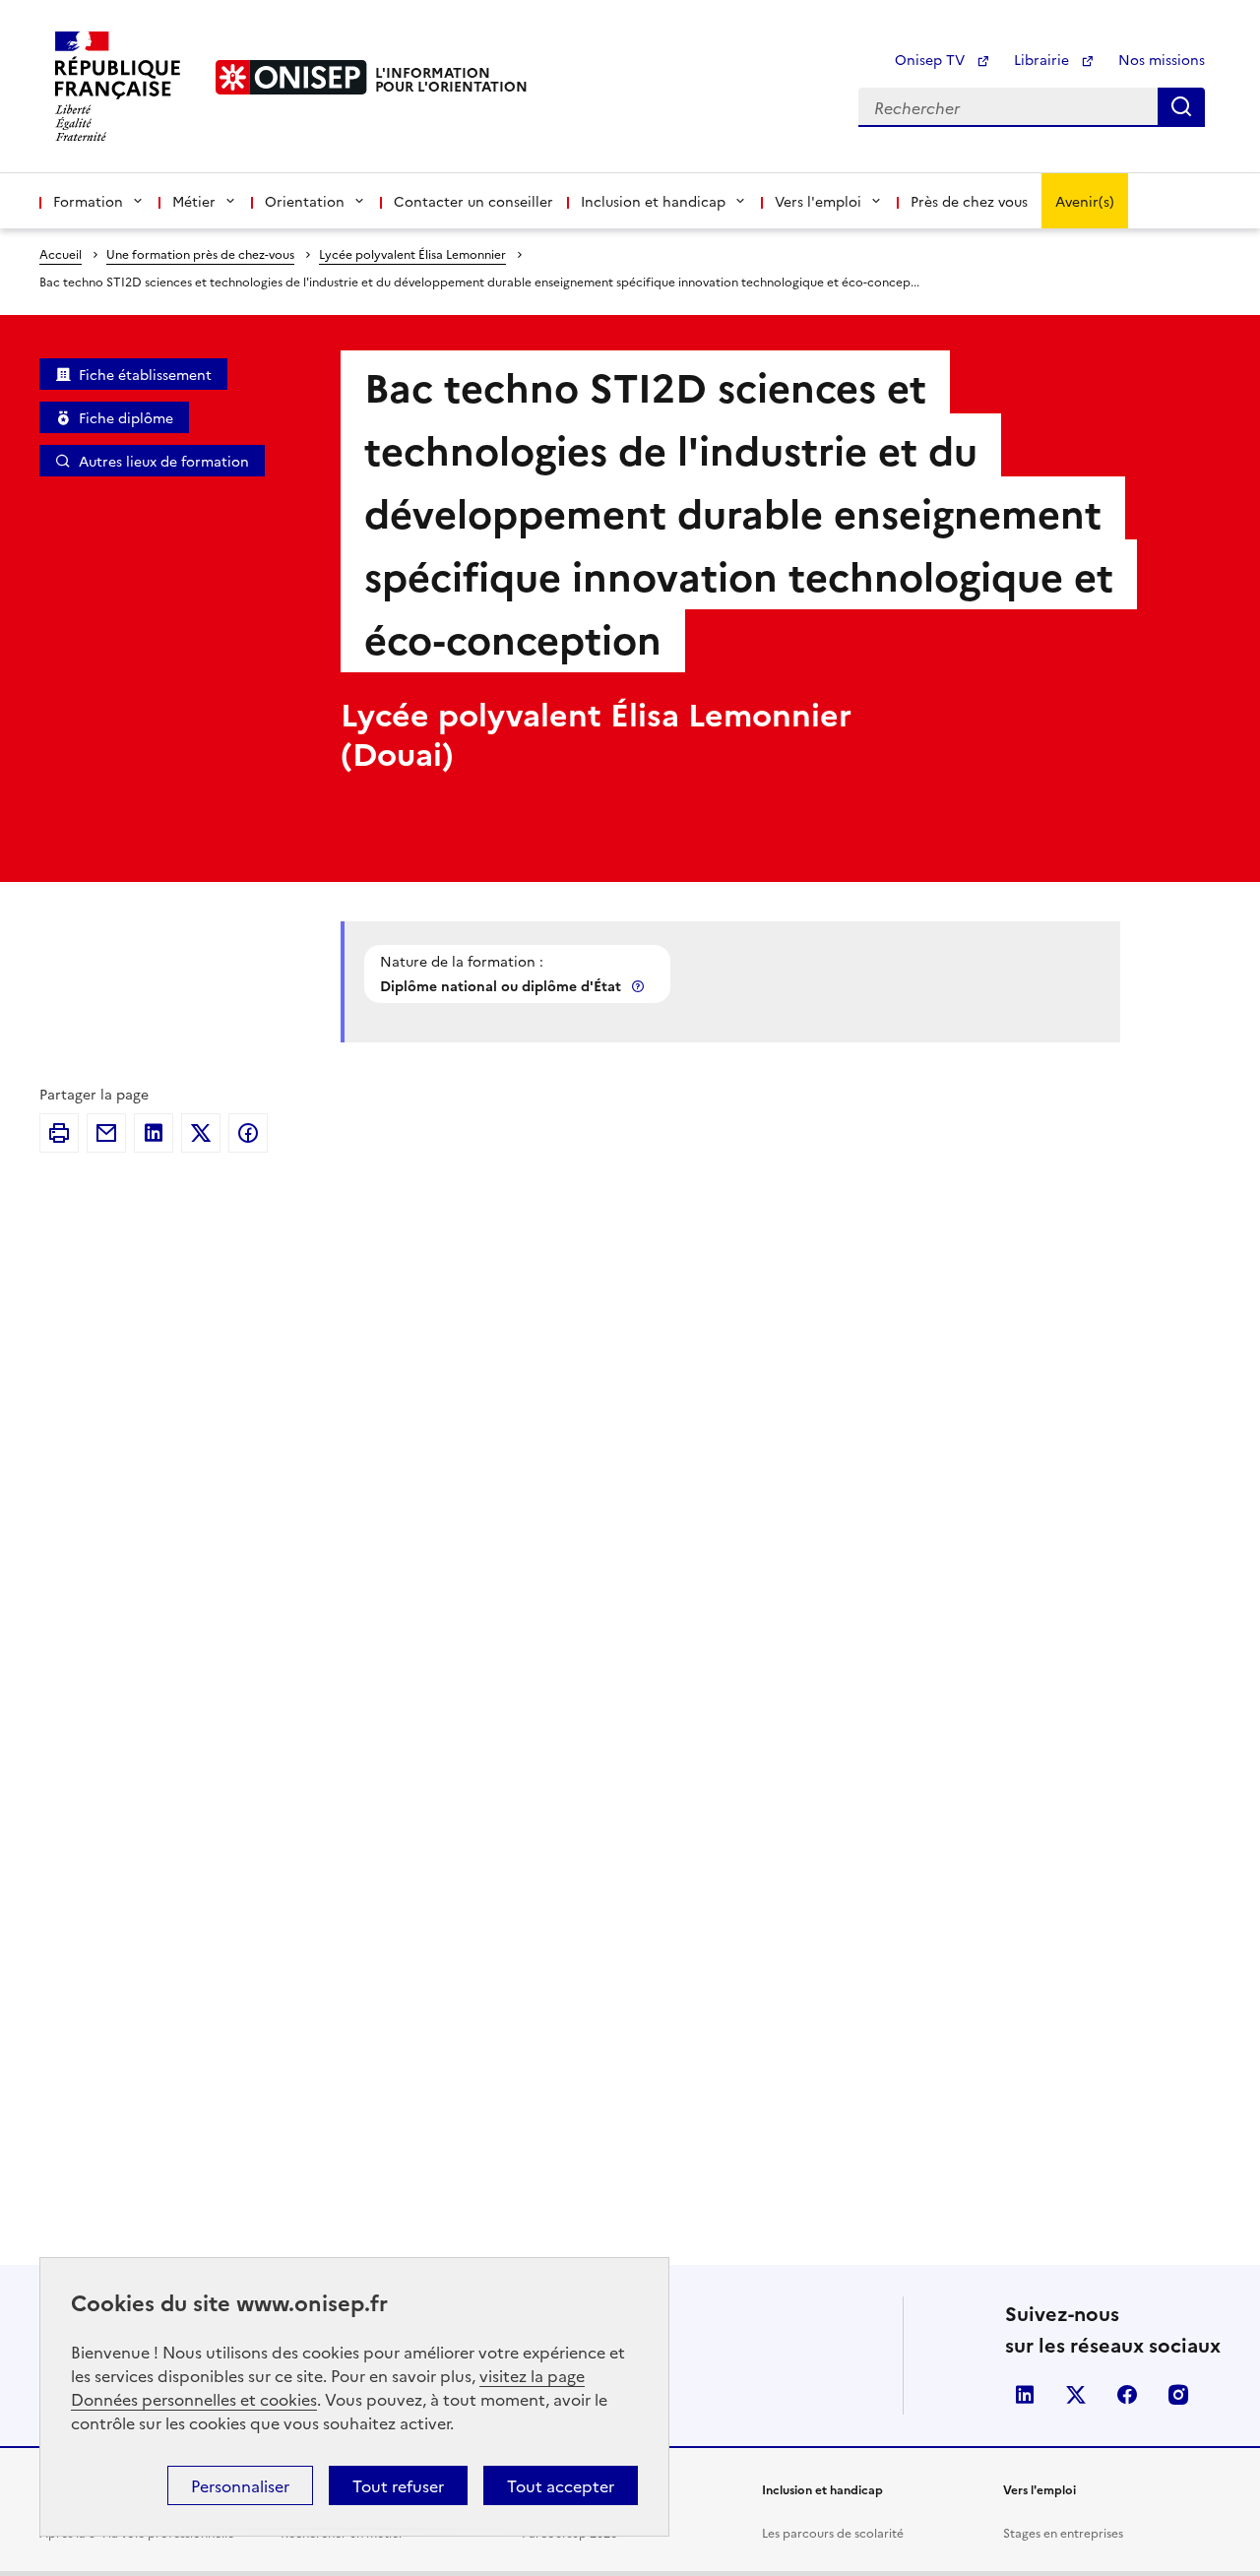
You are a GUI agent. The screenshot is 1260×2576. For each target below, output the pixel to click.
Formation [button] (88, 201)
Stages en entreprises (1063, 2532)
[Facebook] (248, 1133)
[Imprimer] (59, 1133)
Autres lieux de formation (164, 461)
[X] (201, 1133)
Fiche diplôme (126, 417)
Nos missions (1162, 59)
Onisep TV (932, 59)
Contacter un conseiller (473, 201)
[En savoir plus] (640, 986)
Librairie (1043, 59)
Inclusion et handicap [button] (653, 201)
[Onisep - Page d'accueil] (291, 77)
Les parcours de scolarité (833, 2532)
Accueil (61, 253)
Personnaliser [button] (240, 2485)
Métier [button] (194, 201)
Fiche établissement (145, 374)
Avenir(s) (1085, 201)
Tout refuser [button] (398, 2485)
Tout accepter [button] (561, 2485)
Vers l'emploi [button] (818, 201)
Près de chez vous (969, 201)
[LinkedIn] (154, 1133)
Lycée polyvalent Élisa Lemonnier (412, 253)
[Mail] (106, 1133)
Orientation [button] (305, 201)
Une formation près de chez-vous (200, 253)
